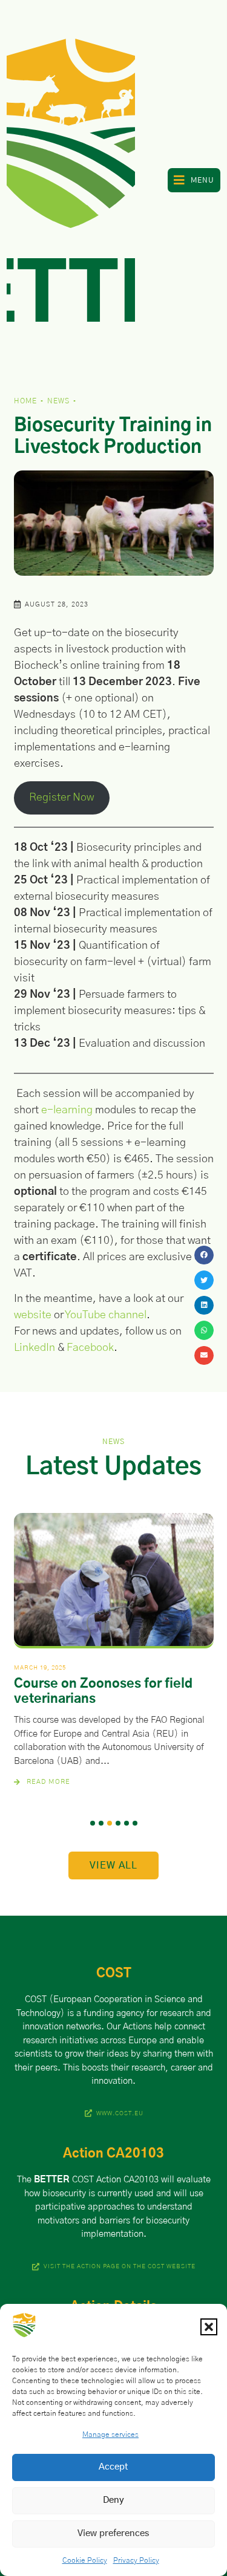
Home (25, 401)
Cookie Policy (85, 2560)
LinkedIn (35, 1348)
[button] (209, 2327)
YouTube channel (106, 1315)
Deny (113, 2500)
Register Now (61, 798)
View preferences (113, 2533)
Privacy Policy (136, 2560)
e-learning (67, 1110)
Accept (113, 2467)
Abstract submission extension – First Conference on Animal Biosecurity (111, 1699)
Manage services (110, 2435)
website (33, 1315)
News (58, 401)
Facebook (90, 1348)
